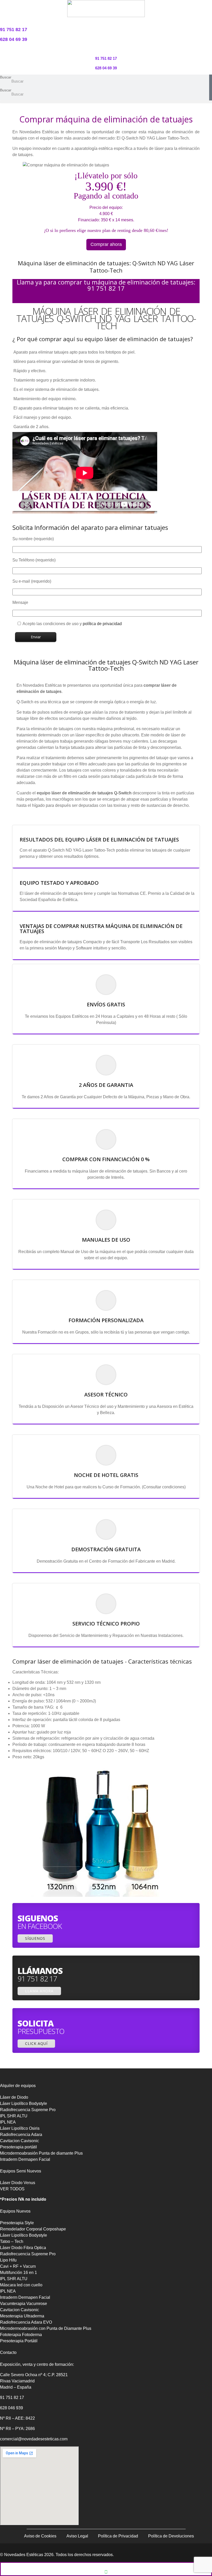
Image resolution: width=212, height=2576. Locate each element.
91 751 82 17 (12, 2398)
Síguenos (35, 1938)
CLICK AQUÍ (36, 2043)
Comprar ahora (106, 244)
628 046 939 (12, 2408)
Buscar (6, 77)
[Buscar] (211, 81)
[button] (106, 102)
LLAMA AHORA (39, 1991)
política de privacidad (102, 624)
